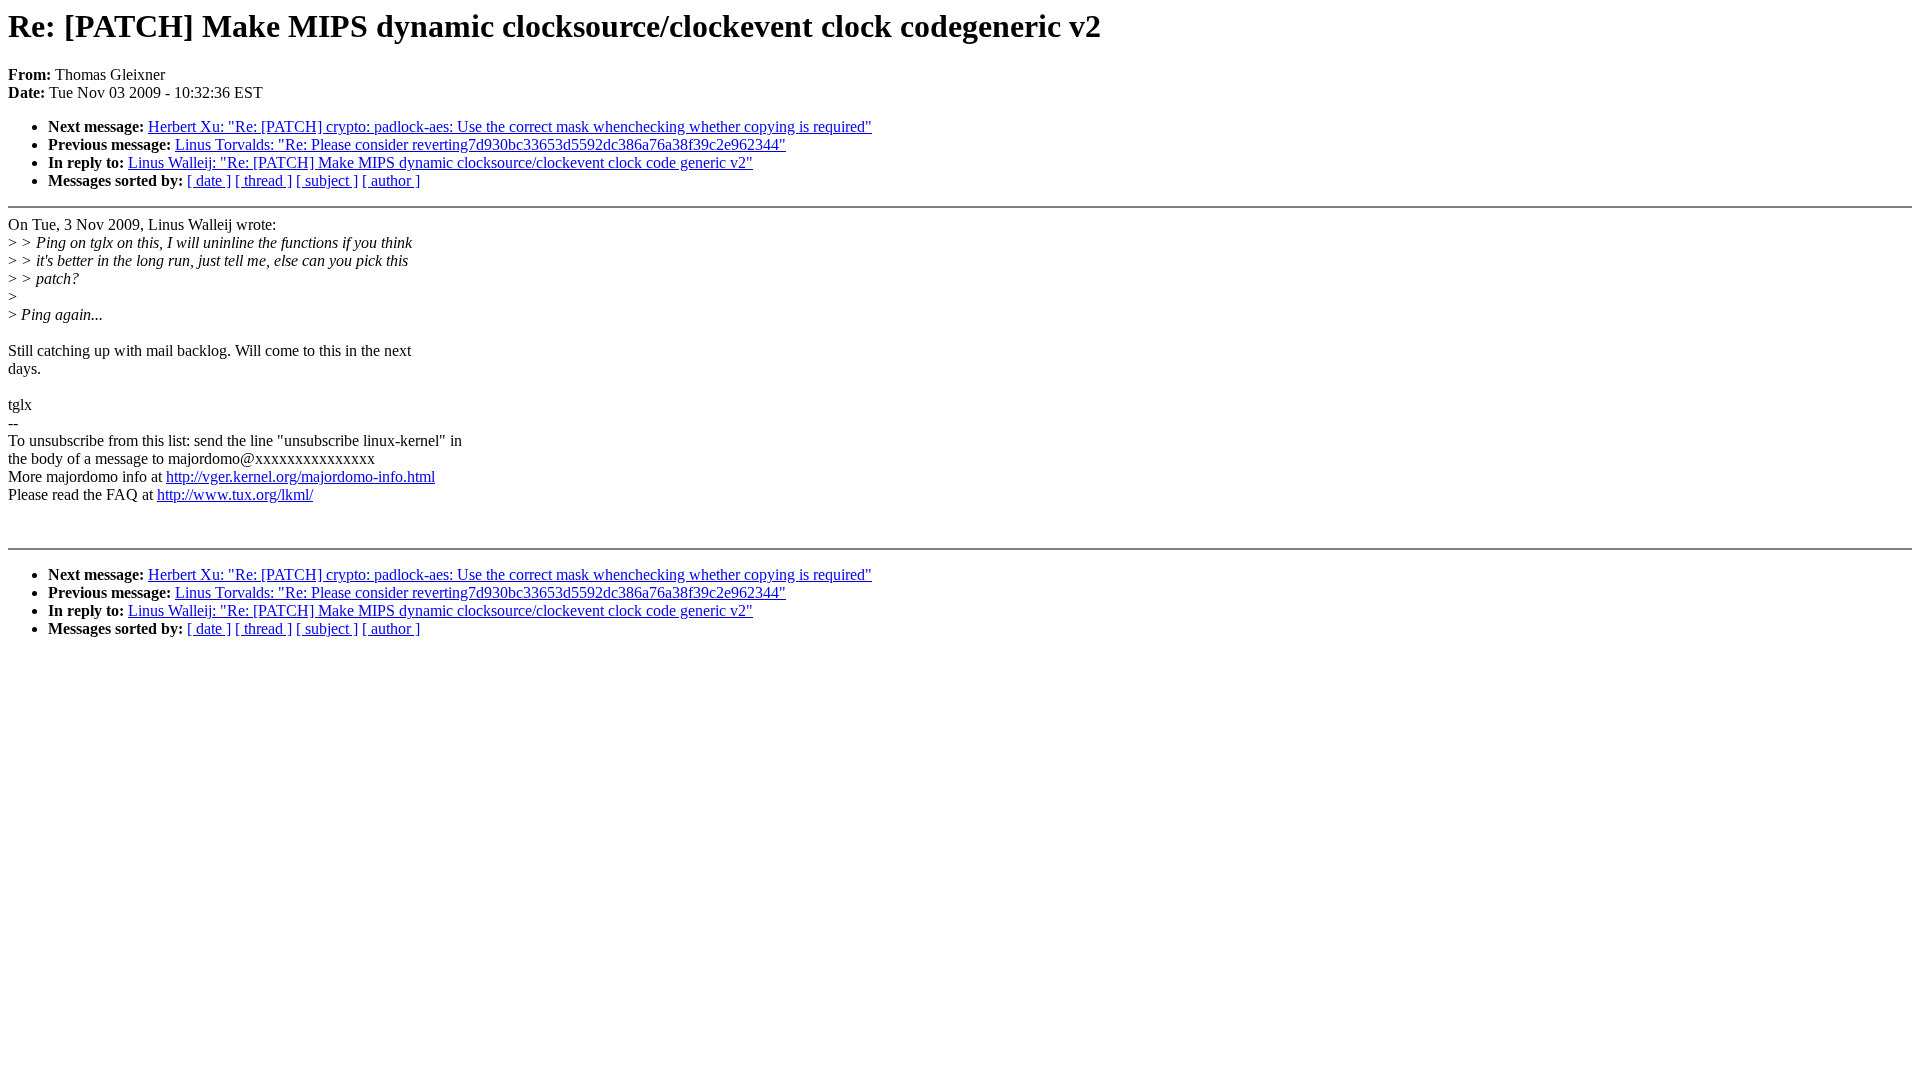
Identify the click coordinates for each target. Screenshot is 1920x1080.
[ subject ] (327, 180)
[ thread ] (263, 180)
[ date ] (209, 180)
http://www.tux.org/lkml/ (235, 494)
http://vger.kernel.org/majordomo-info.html (300, 476)
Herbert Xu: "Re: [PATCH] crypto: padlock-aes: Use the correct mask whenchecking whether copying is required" (510, 126)
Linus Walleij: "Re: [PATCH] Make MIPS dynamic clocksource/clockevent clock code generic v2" (440, 162)
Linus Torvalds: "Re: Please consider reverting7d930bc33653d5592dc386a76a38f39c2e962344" (480, 144)
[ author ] (391, 180)
